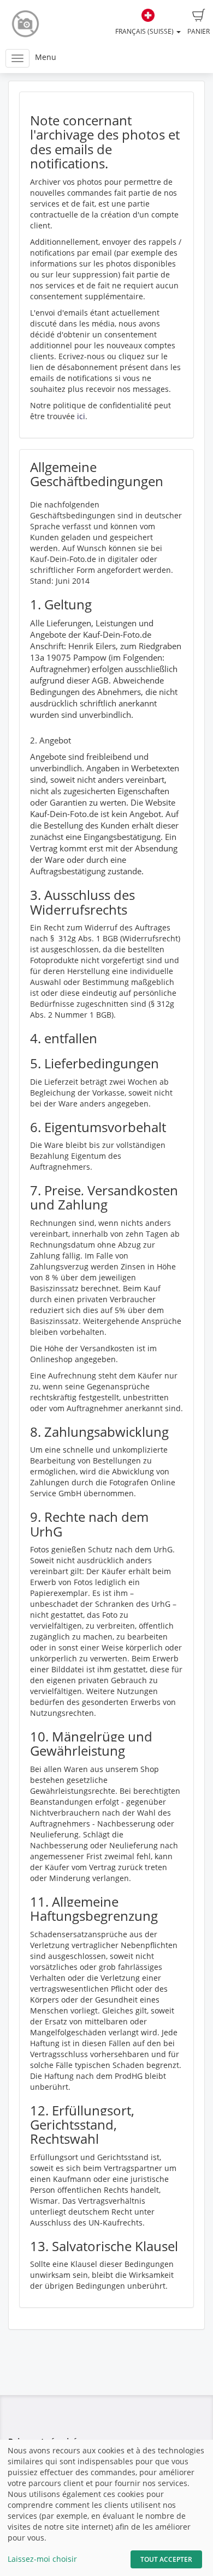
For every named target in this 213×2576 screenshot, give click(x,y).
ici (81, 416)
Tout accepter (166, 2559)
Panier (199, 31)
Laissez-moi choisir (42, 2559)
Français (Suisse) (145, 31)
